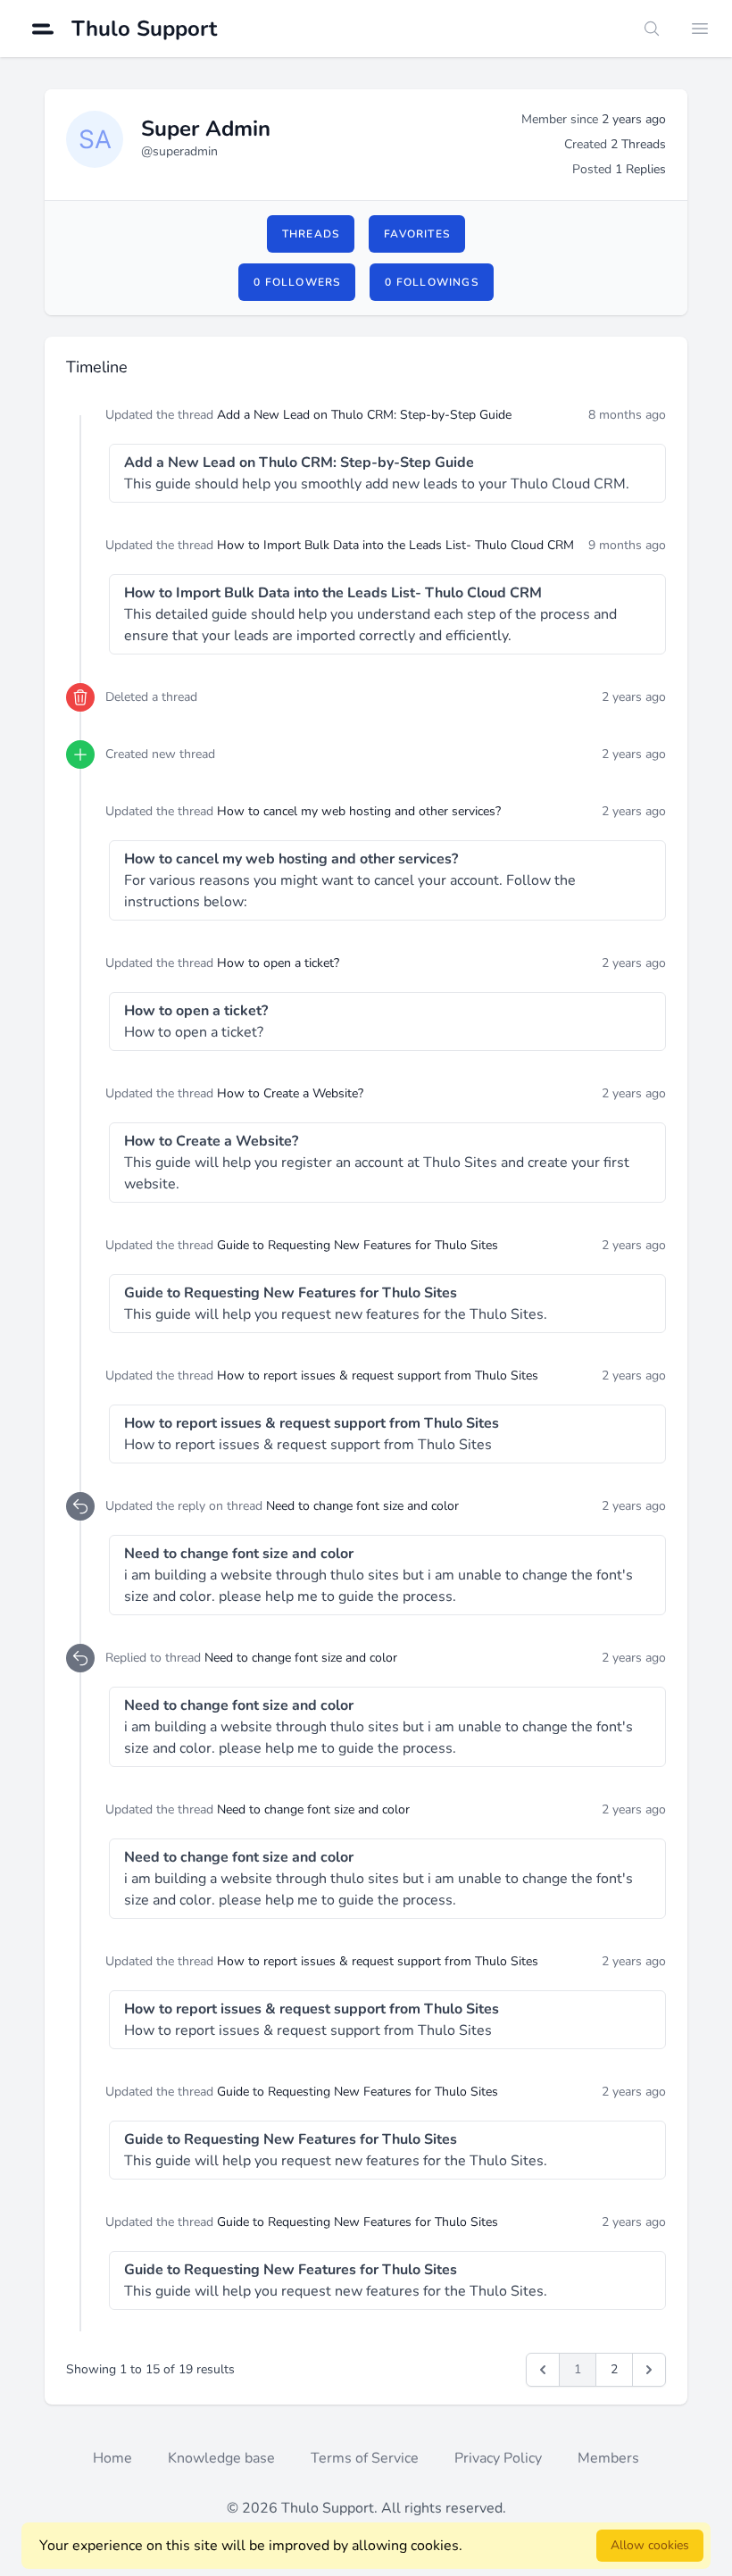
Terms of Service (365, 2458)
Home (112, 2458)
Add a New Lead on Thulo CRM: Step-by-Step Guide (364, 415)
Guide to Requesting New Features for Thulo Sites (358, 1245)
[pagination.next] (649, 2370)
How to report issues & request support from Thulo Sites (378, 1376)
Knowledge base (221, 2458)
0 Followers (297, 282)
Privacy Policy (498, 2458)
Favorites (417, 234)
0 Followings (431, 282)
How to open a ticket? (278, 963)
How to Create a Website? (290, 1093)
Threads (311, 234)
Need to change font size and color (362, 1506)
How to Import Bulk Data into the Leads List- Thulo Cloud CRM (395, 545)
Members (608, 2458)
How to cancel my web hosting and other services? (359, 811)
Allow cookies (650, 2545)
